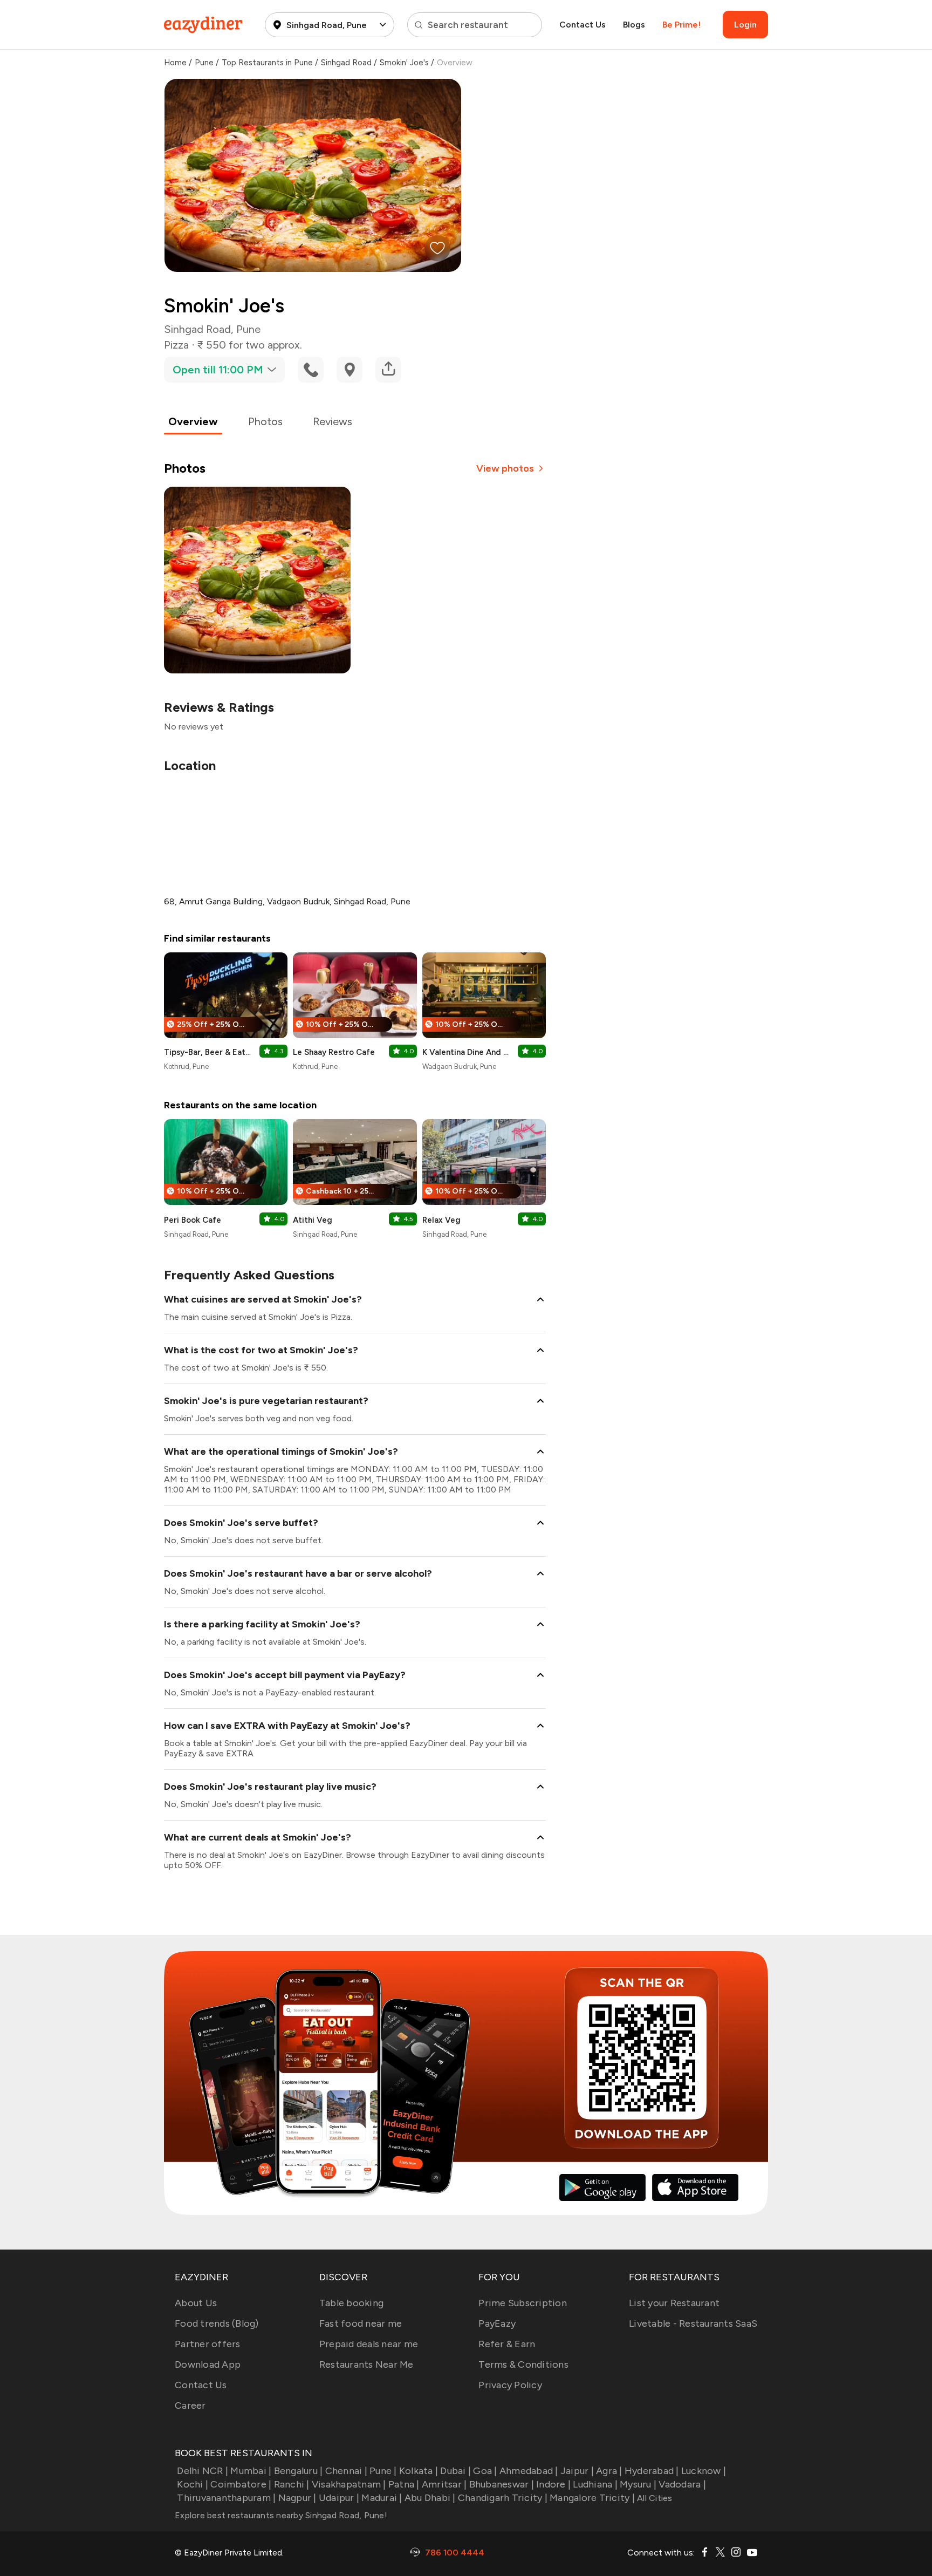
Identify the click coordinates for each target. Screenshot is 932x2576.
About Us (196, 2303)
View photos (505, 468)
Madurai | (382, 2498)
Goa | (485, 2471)
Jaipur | (577, 2471)
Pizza (176, 345)
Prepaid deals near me (369, 2344)
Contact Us (582, 25)
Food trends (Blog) (217, 2323)
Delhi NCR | (203, 2471)
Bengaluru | (298, 2471)
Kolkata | (419, 2471)
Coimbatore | (241, 2484)
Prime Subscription (523, 2303)
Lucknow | (704, 2471)
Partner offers (208, 2344)
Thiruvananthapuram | (226, 2498)
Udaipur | (339, 2498)
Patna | (404, 2484)
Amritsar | (444, 2484)
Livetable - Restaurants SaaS (693, 2323)
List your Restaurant (674, 2303)
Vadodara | (682, 2484)
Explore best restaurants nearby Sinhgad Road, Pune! (281, 2515)
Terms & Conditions (523, 2364)
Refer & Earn (507, 2344)
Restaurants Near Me (366, 2364)
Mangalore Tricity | (592, 2498)
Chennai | (346, 2471)
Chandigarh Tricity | (503, 2498)
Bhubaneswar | (502, 2484)
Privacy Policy (510, 2385)
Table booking (351, 2303)
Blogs (634, 25)
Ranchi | (292, 2484)
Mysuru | (638, 2484)
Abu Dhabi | (430, 2498)
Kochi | (193, 2484)
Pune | (383, 2471)
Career (190, 2405)
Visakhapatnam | (349, 2484)
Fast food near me (361, 2323)
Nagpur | (297, 2498)
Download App (208, 2364)
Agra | (609, 2471)
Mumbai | (251, 2471)
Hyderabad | (652, 2471)
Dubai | (455, 2471)
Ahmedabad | (529, 2471)
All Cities (654, 2498)
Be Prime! (681, 25)
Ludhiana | (595, 2484)
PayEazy (497, 2323)
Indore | (553, 2484)
